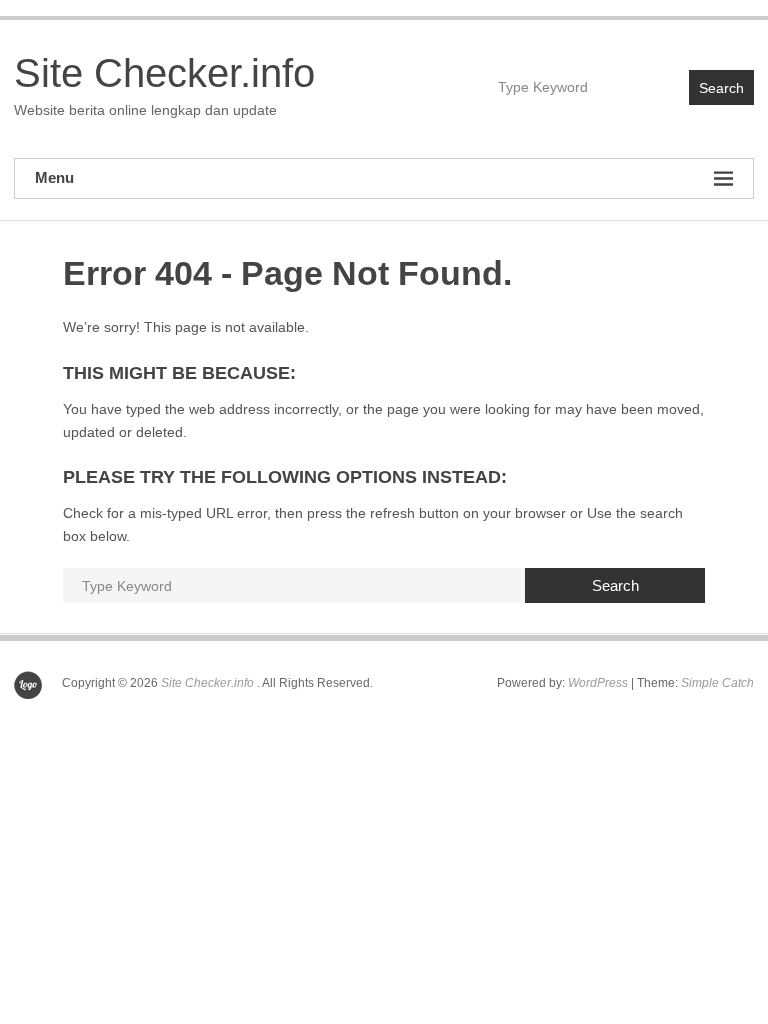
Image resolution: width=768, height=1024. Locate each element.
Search (721, 88)
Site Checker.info (164, 73)
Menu (54, 177)
